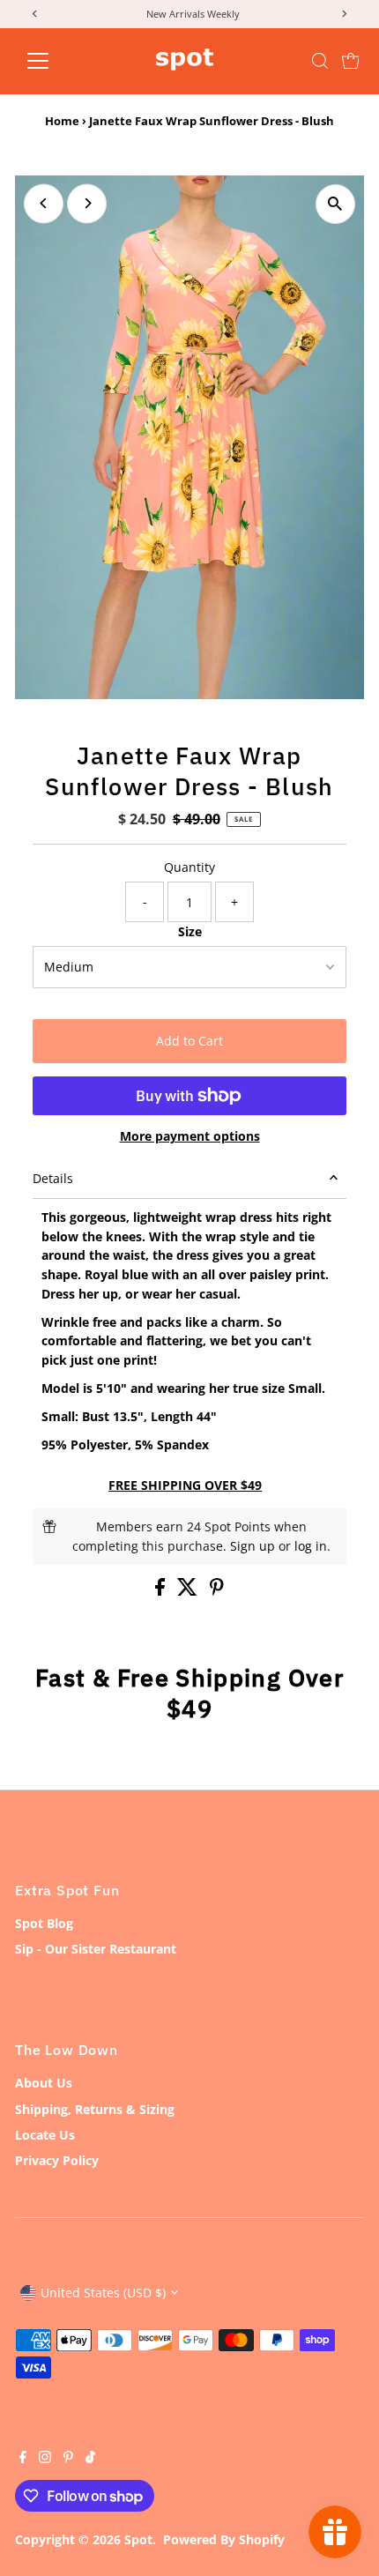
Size (190, 931)
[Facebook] (23, 2459)
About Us (44, 2083)
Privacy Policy (57, 2160)
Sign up (253, 1546)
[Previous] (44, 203)
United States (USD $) (103, 2293)
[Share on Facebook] (162, 1591)
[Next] (87, 203)
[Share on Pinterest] (217, 1591)
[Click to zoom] (335, 204)
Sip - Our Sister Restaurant (96, 1949)
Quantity (189, 867)
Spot (138, 2539)
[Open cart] (351, 61)
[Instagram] (45, 2459)
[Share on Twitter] (189, 1591)
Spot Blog (44, 1923)
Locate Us (45, 2135)
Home (62, 121)
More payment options (190, 1136)
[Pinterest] (68, 2459)
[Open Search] (320, 61)
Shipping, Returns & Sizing (95, 2109)
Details (53, 1178)
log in (311, 1546)
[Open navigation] (57, 61)
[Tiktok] (90, 2459)
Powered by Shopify (224, 2539)
